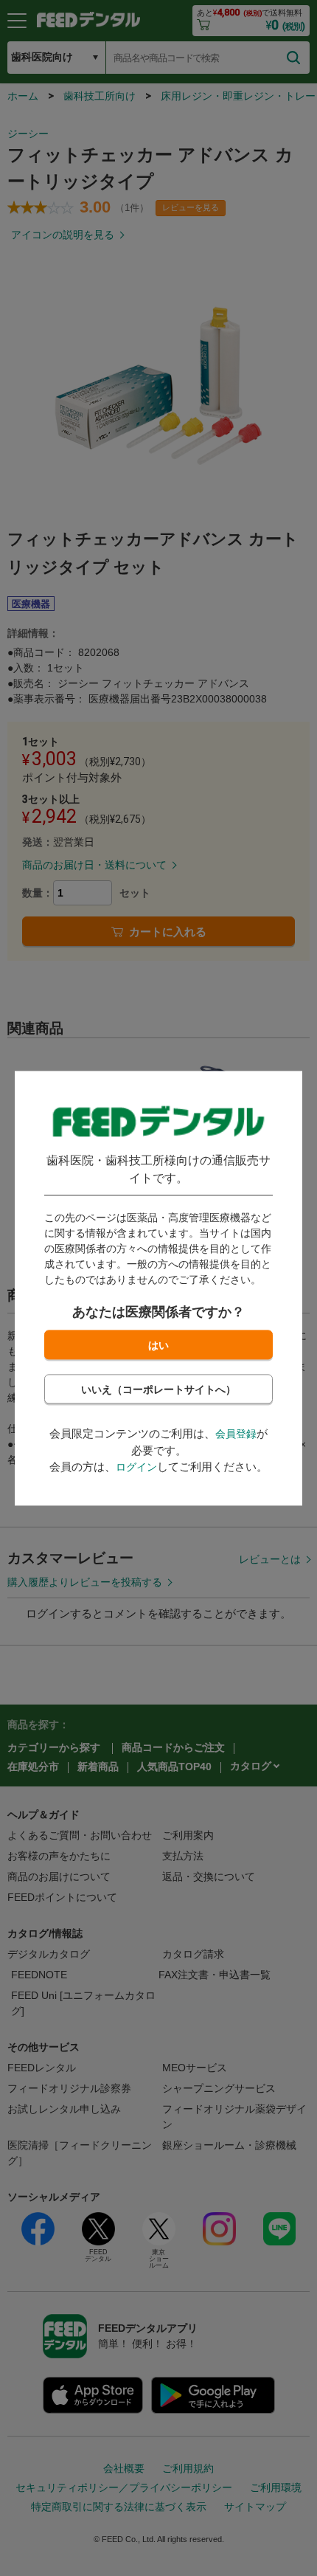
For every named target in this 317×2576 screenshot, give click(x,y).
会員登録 (236, 1434)
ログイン (136, 1468)
